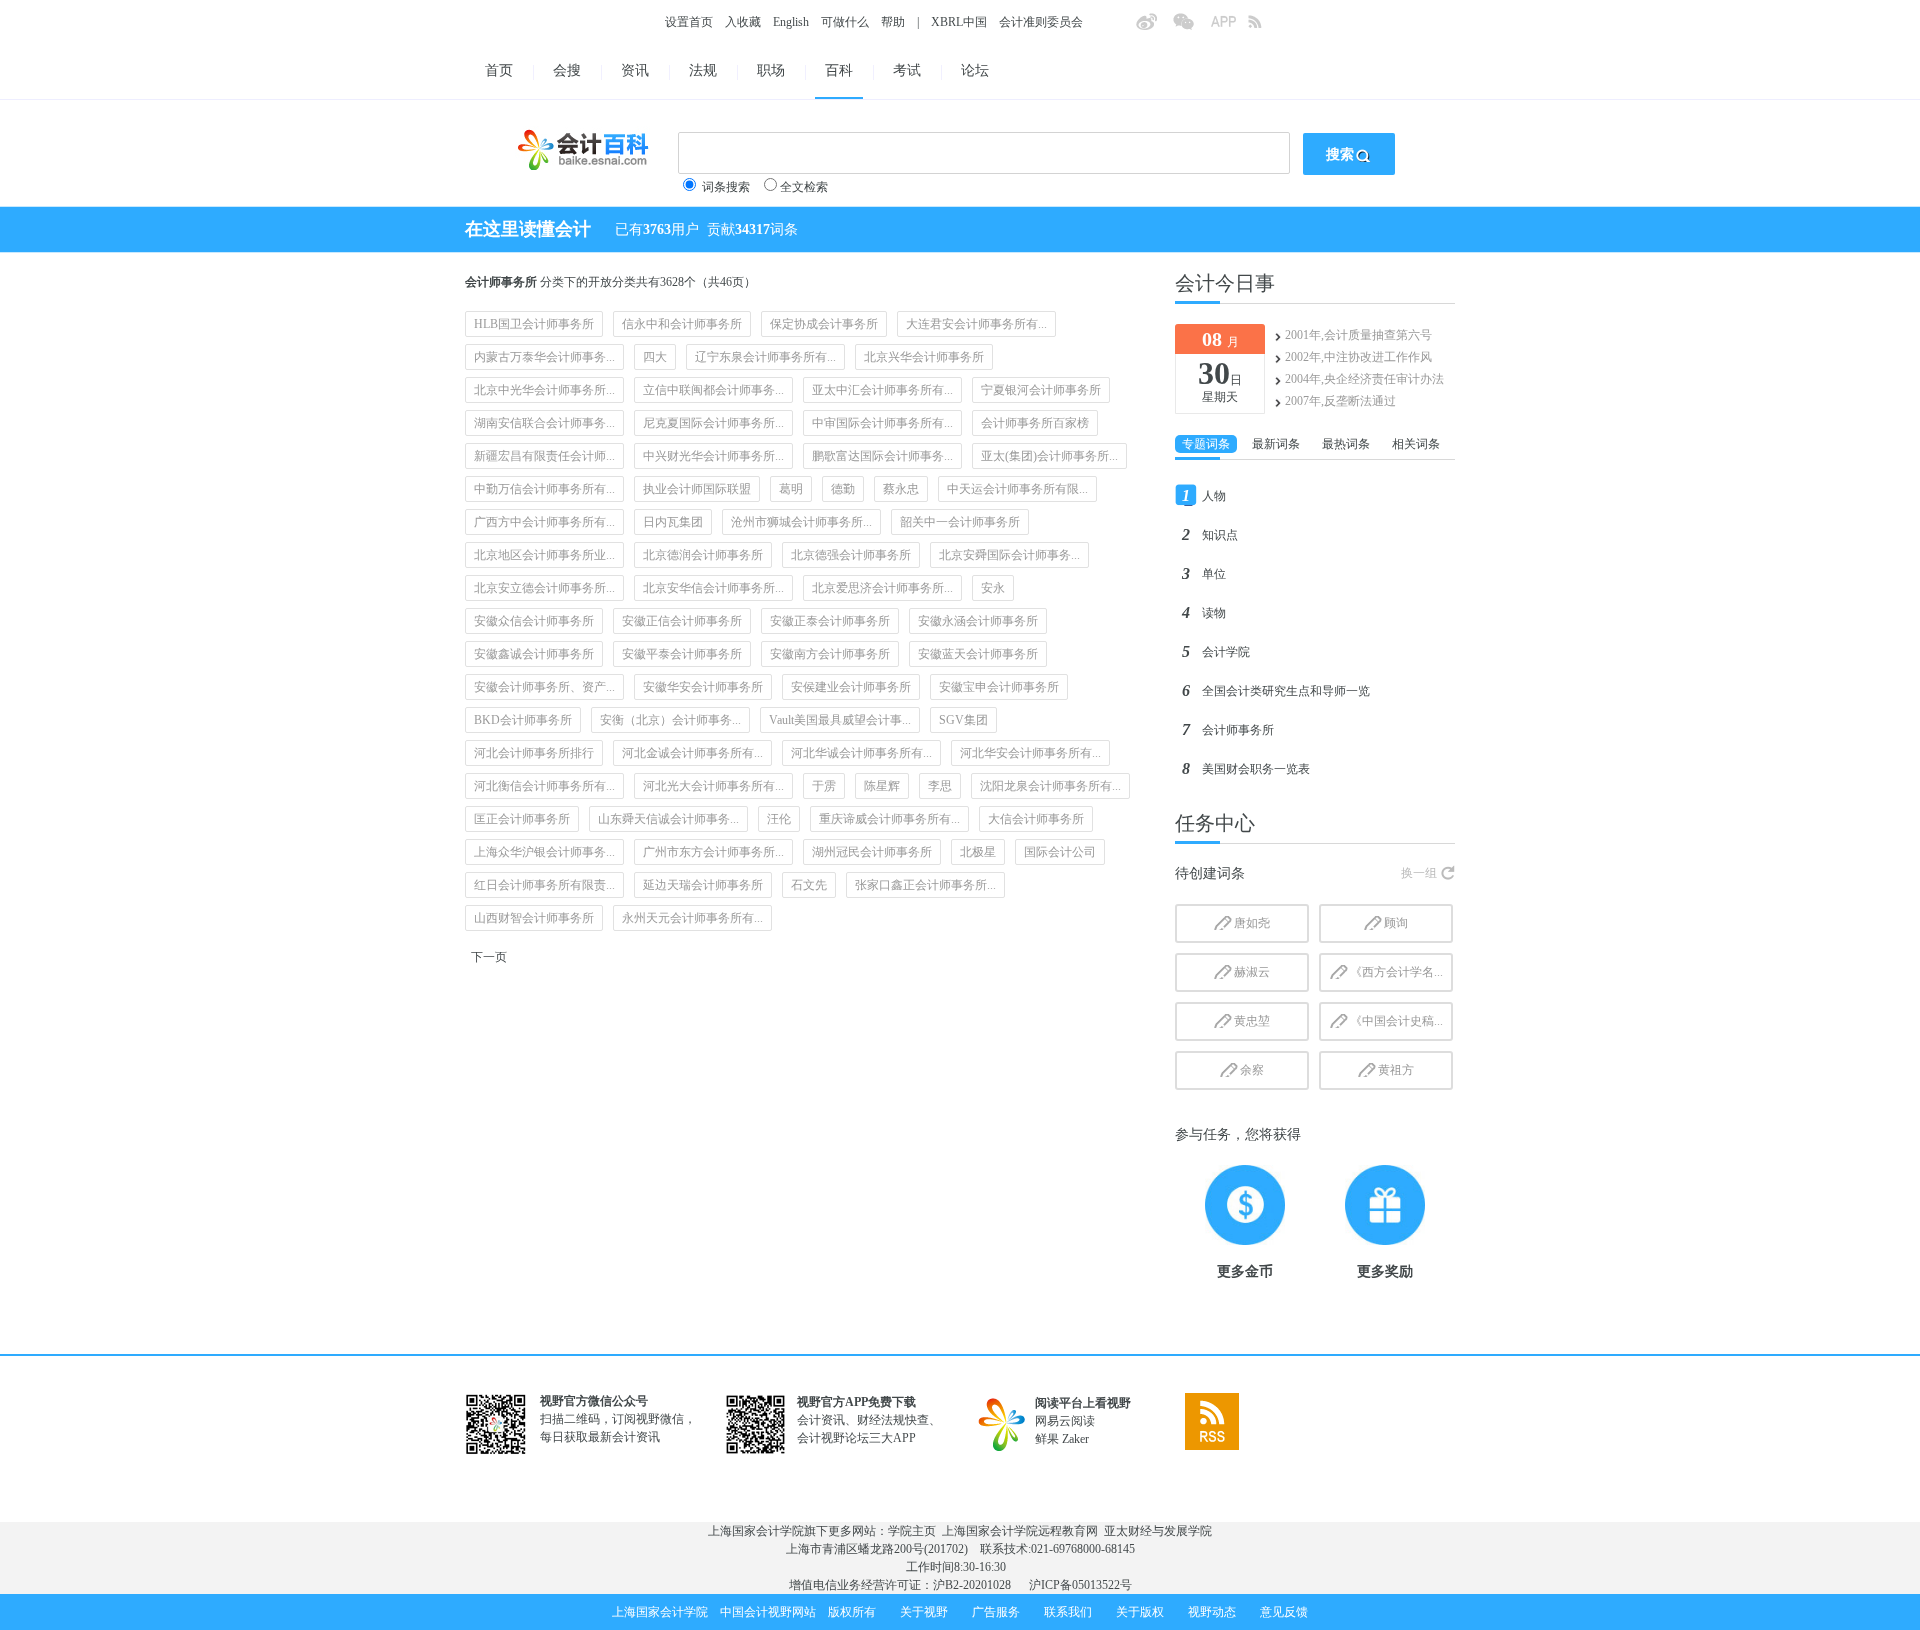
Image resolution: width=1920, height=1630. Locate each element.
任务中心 (1215, 823)
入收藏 (743, 22)
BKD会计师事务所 (523, 720)
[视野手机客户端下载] (1229, 28)
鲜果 (1047, 1439)
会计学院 (1226, 652)
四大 (655, 357)
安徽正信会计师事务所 (682, 621)
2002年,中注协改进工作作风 (1358, 357)
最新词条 (1276, 444)
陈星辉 (882, 786)
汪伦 (779, 819)
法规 (703, 70)
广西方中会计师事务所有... (544, 522)
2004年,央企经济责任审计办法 (1364, 379)
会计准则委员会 (1041, 22)
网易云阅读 (1065, 1421)
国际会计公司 (1060, 852)
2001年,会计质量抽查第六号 (1358, 335)
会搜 (567, 70)
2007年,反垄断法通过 (1340, 401)
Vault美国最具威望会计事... (840, 720)
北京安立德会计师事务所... (544, 588)
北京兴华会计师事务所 (924, 357)
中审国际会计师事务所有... (882, 423)
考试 (907, 70)
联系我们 (1068, 1612)
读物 (1214, 613)
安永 (993, 588)
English (791, 22)
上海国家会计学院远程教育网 (1020, 1531)
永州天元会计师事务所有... (692, 918)
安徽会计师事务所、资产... (544, 687)
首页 (499, 70)
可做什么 (845, 22)
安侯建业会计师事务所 (851, 687)
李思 (940, 786)
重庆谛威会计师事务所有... (889, 819)
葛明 (791, 489)
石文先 (809, 885)
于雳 (824, 786)
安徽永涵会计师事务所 (978, 621)
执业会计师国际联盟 (697, 489)
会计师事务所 (1238, 730)
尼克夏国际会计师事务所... (713, 423)
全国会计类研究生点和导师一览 (1286, 691)
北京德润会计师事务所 (703, 555)
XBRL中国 (959, 22)
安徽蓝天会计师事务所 (978, 654)
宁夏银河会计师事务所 (1041, 390)
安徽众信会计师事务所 (534, 621)
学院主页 (912, 1531)
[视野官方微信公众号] (1191, 28)
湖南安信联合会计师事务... (544, 423)
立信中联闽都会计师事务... (713, 390)
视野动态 (1212, 1612)
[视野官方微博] (1154, 28)
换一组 (1419, 873)
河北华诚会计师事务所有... (861, 753)
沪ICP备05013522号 (1080, 1585)
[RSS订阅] (1266, 28)
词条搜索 (726, 187)
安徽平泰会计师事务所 (682, 654)
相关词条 (1416, 444)
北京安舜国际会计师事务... (1009, 555)
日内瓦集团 (673, 522)
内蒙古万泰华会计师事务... (544, 357)
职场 (771, 70)
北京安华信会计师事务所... (713, 588)
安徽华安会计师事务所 (703, 687)
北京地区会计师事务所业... (544, 555)
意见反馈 (1284, 1612)
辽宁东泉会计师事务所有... (765, 357)
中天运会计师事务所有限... (1017, 489)
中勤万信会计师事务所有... (544, 489)
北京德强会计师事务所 (851, 555)
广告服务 (996, 1612)
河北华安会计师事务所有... (1030, 753)
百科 (839, 70)
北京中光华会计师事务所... (544, 390)
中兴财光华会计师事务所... (713, 456)
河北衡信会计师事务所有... (544, 786)
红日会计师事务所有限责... (544, 885)
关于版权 (1140, 1612)
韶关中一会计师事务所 (960, 522)
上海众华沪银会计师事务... (544, 852)
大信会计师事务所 (1036, 819)
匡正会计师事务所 (522, 819)
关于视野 (924, 1612)
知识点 (1220, 535)
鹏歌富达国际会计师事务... (882, 456)
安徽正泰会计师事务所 (830, 621)
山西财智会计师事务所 (534, 918)
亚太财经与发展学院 (1158, 1531)
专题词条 (1206, 444)
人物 (1214, 496)
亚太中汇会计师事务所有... (882, 390)
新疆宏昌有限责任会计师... (544, 456)
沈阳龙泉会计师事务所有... (1050, 786)
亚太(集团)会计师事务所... (1049, 456)
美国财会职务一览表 (1256, 769)
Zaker (1075, 1439)
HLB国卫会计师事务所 (534, 324)
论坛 (975, 70)
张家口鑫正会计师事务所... (925, 885)
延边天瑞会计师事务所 (703, 885)
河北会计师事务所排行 (534, 753)
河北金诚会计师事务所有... (692, 753)
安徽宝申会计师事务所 (999, 687)
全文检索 (804, 187)
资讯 (635, 70)
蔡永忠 (901, 489)
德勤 (843, 489)
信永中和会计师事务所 (682, 324)
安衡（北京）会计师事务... (670, 720)
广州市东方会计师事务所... (713, 852)
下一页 (489, 957)
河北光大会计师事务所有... (713, 786)
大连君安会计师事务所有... (976, 324)
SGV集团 (963, 720)
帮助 (893, 22)
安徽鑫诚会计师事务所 (534, 654)
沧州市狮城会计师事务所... (801, 522)
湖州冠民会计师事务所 (872, 852)
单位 (1214, 574)
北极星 (978, 852)
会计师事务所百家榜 (1035, 423)
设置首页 (689, 22)
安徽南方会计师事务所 (830, 654)
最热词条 (1346, 444)
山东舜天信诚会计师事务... (668, 819)
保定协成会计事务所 (824, 324)
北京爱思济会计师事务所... (882, 588)
